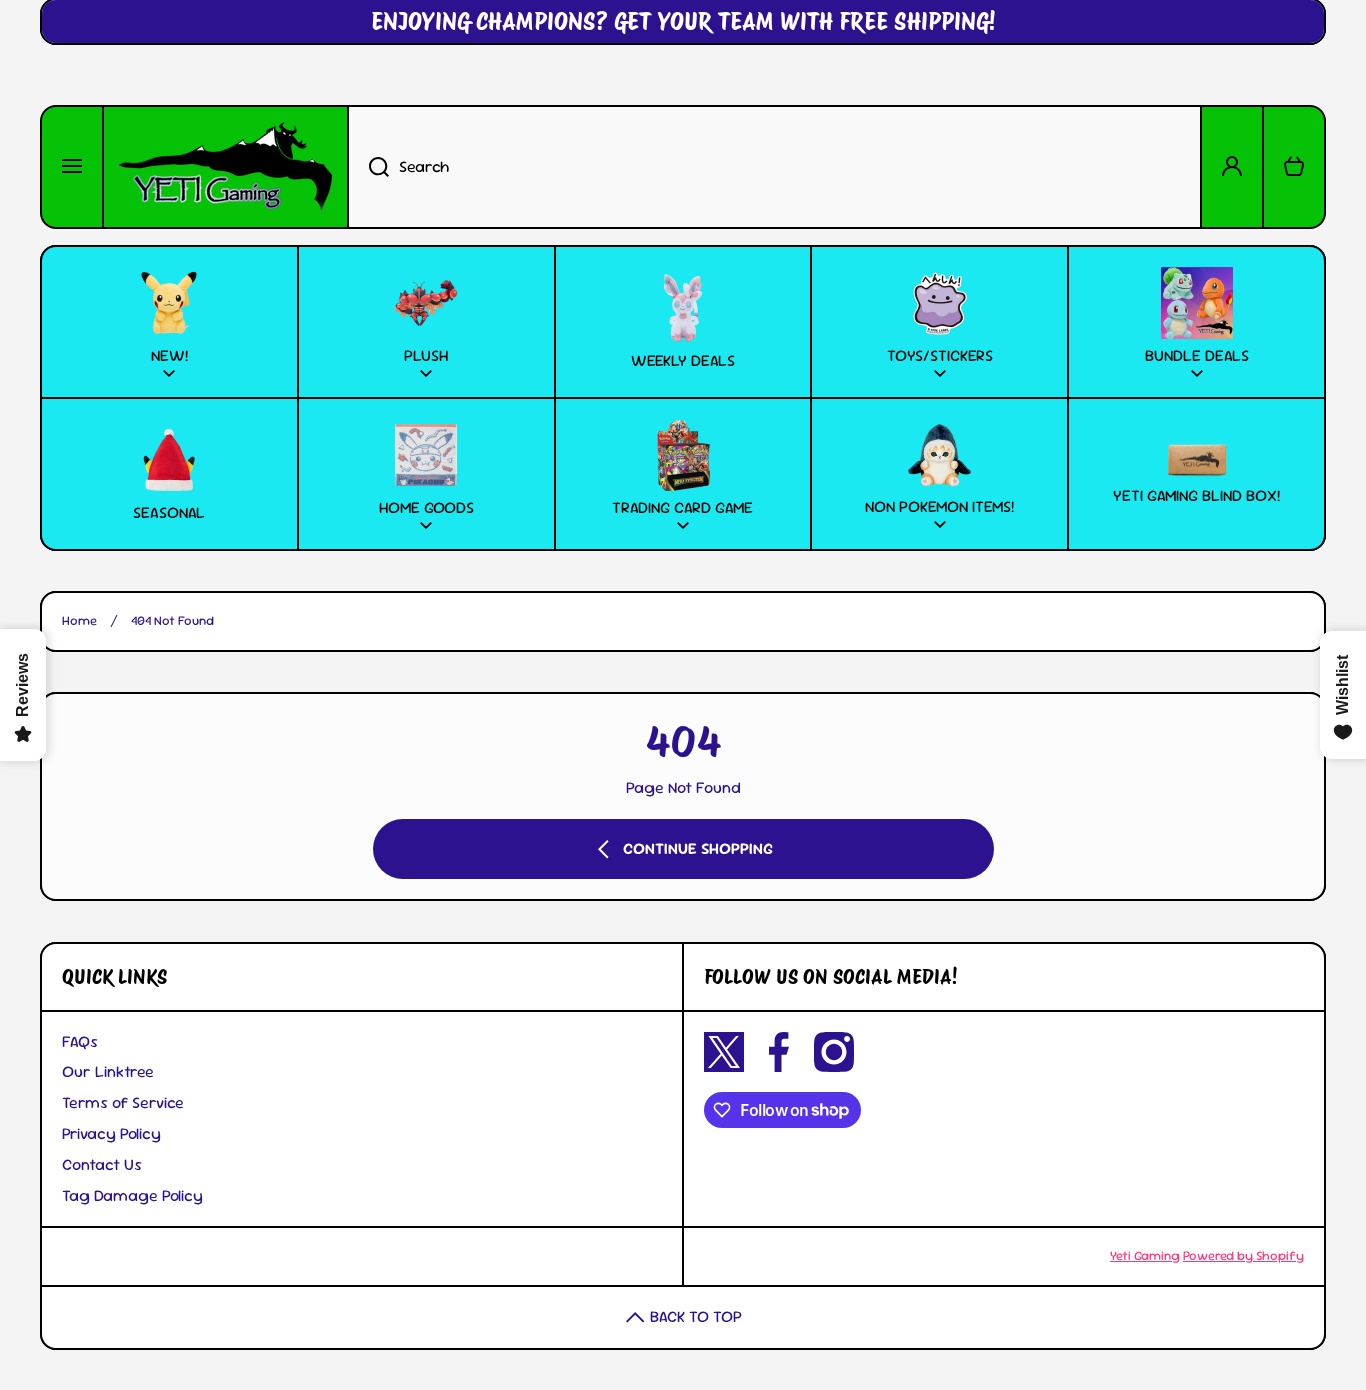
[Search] (368, 167)
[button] (1294, 167)
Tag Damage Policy (132, 1195)
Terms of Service (123, 1102)
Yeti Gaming (1145, 1255)
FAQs (80, 1041)
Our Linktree (108, 1071)
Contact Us (102, 1164)
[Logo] (225, 167)
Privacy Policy (111, 1133)
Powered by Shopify (1243, 1255)
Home (79, 621)
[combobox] (774, 167)
